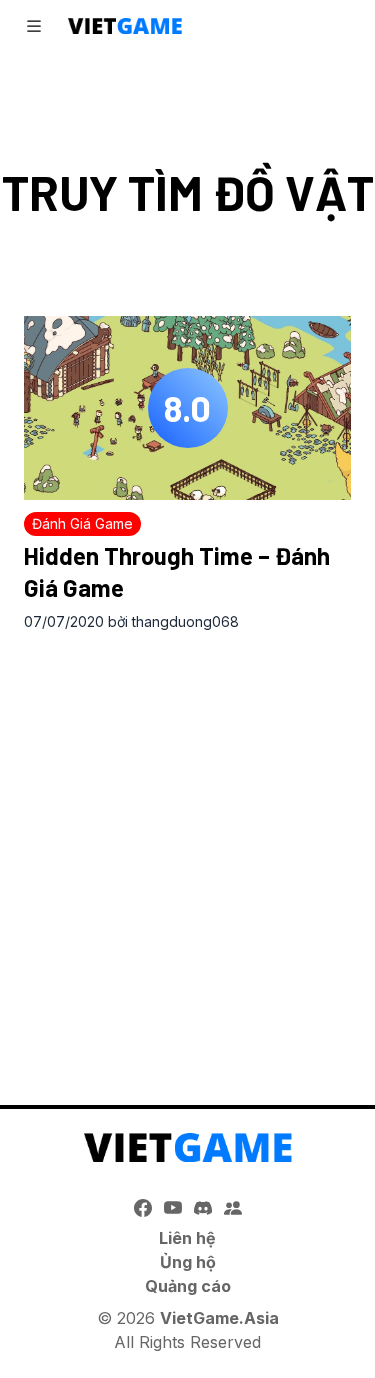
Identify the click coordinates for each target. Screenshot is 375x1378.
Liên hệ (187, 1238)
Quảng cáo (188, 1286)
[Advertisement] (187, 847)
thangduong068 (185, 621)
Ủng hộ (188, 1262)
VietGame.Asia (219, 1318)
